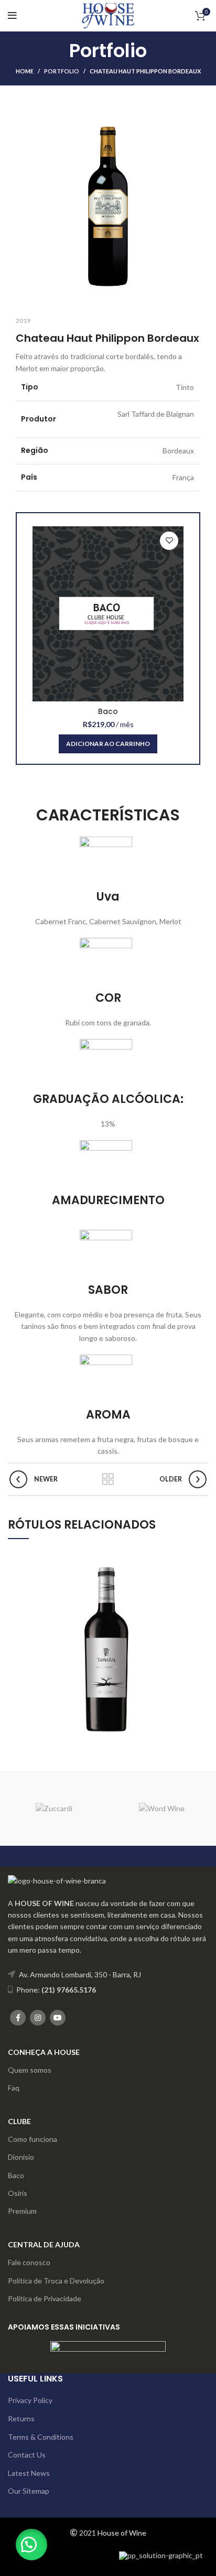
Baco (108, 711)
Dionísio (21, 2157)
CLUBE (19, 2121)
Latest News (29, 2473)
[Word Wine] (162, 1808)
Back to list (108, 1479)
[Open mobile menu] (12, 16)
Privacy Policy (30, 2400)
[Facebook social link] (18, 2018)
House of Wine (122, 2533)
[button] (31, 2545)
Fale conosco (29, 2262)
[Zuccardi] (54, 1808)
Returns (21, 2418)
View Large (200, 1556)
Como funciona (33, 2139)
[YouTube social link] (58, 2018)
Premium (22, 2211)
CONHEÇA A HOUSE (44, 2052)
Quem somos (30, 2070)
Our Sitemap (29, 2491)
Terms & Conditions (41, 2437)
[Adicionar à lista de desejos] (169, 541)
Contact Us (27, 2455)
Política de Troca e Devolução (56, 2281)
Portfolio (62, 71)
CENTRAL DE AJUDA (44, 2244)
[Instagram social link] (38, 2018)
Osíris (18, 2193)
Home (25, 71)
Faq (14, 2088)
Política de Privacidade (45, 2298)
